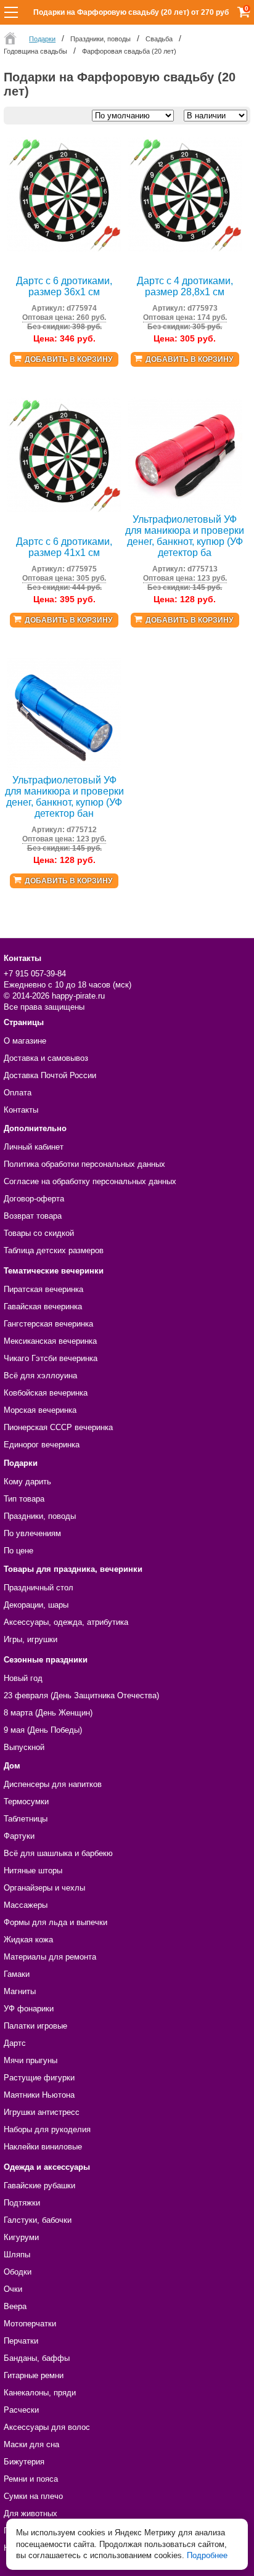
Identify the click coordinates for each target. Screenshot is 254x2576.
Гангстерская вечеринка (48, 1324)
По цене (18, 1551)
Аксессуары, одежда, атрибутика (66, 1622)
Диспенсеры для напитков (53, 1784)
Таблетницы (26, 1819)
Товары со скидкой (39, 1233)
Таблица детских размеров (54, 1250)
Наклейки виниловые (43, 2147)
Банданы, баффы (37, 2358)
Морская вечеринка (40, 1410)
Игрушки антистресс (42, 2112)
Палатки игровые (35, 2026)
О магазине (25, 1041)
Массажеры (26, 1905)
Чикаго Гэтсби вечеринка (51, 1358)
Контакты (21, 1110)
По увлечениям (32, 1533)
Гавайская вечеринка (43, 1306)
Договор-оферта (34, 1199)
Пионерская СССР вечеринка (58, 1427)
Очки (13, 2289)
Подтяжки (22, 2203)
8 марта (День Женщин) (48, 1713)
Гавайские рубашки (39, 2186)
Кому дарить (27, 1482)
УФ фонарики (29, 2009)
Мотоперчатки (30, 2324)
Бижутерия (24, 2462)
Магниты (20, 1991)
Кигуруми (21, 2237)
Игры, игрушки (31, 1639)
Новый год (23, 1678)
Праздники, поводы (40, 1516)
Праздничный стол (39, 1588)
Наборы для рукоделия (47, 2129)
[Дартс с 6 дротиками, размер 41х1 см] (64, 509)
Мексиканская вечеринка (50, 1341)
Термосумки (26, 1801)
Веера (15, 2306)
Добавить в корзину (68, 359)
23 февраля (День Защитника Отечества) (81, 1695)
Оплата (18, 1093)
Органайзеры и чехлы (44, 1888)
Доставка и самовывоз (46, 1058)
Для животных (31, 2513)
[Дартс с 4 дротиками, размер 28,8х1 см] (185, 249)
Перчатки (21, 2341)
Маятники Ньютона (39, 2095)
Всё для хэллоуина (40, 1376)
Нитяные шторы (33, 1871)
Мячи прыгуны (31, 2060)
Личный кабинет (34, 1147)
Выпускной (24, 1747)
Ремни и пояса (31, 2479)
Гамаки (17, 1974)
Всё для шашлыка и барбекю (58, 1853)
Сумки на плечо (33, 2496)
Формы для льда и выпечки (55, 1922)
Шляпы (17, 2255)
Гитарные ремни (34, 2375)
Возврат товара (33, 1216)
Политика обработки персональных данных (84, 1164)
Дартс (15, 2043)
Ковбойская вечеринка (46, 1393)
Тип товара (24, 1499)
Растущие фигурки (39, 2078)
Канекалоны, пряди (40, 2393)
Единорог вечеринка (42, 1445)
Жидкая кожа (28, 1940)
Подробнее (207, 2555)
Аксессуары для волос (47, 2427)
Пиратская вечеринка (43, 1289)
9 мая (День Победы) (43, 1730)
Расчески (21, 2410)
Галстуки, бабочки (38, 2220)
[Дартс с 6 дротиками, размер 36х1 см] (64, 249)
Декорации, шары (36, 1605)
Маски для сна (31, 2444)
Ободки (18, 2272)
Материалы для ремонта (50, 1957)
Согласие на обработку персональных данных (90, 1181)
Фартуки (19, 1836)
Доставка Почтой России (50, 1075)
